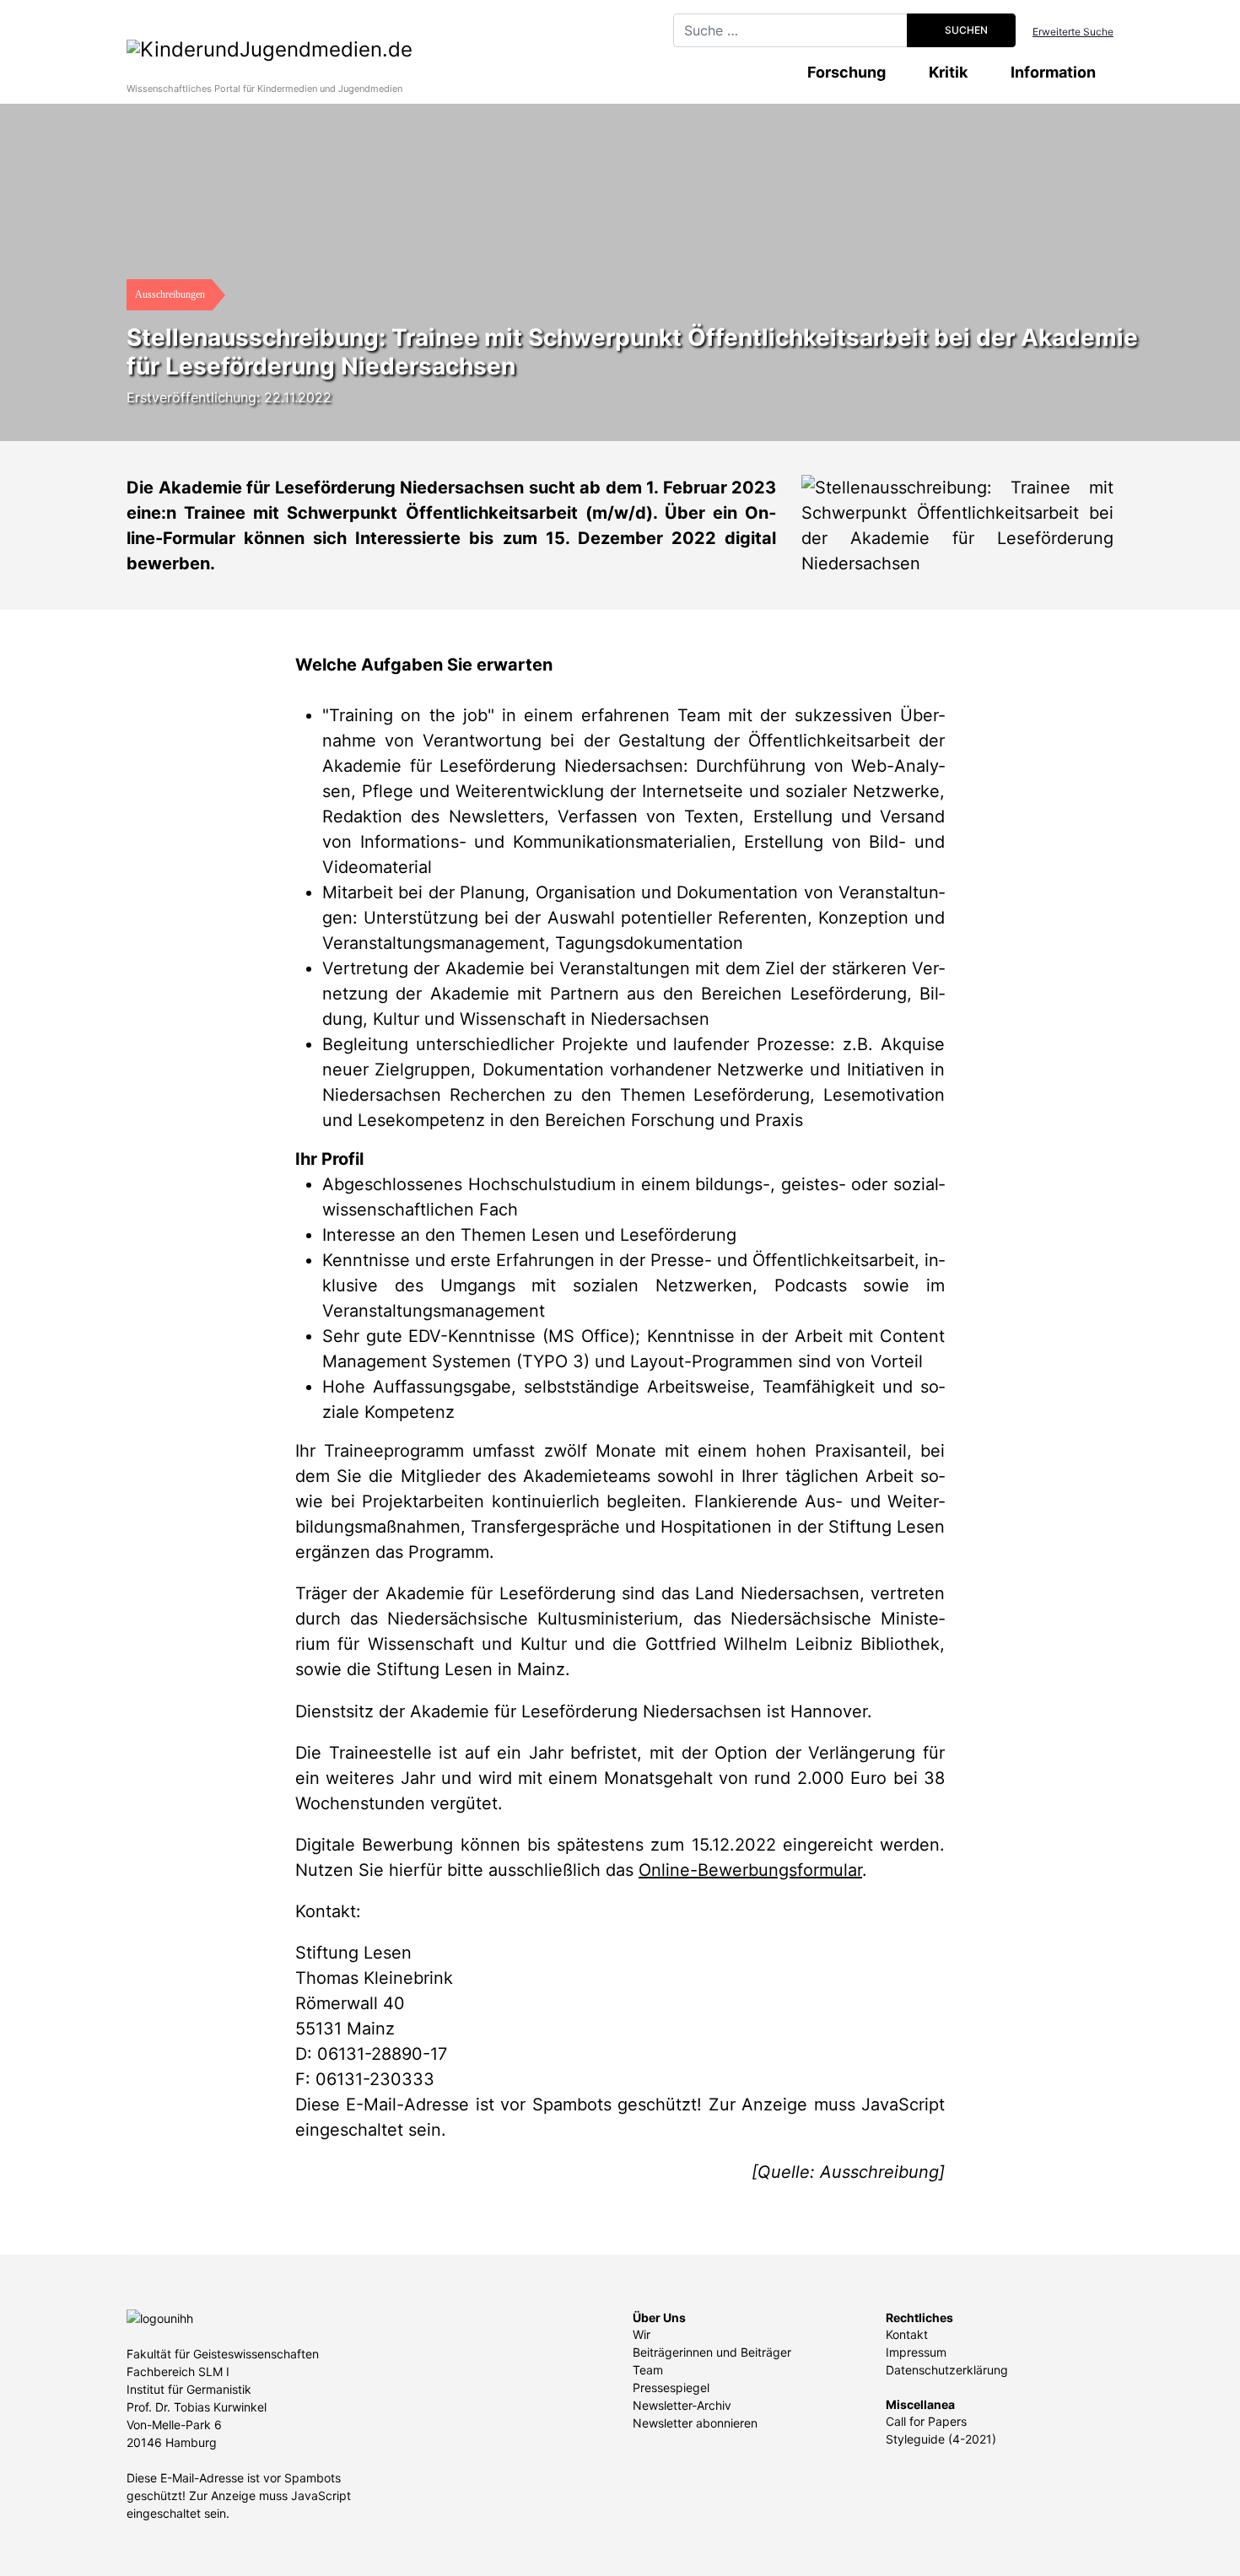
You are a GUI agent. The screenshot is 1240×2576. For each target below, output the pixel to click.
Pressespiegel (671, 2387)
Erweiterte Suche (1073, 32)
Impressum (916, 2352)
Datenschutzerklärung (947, 2370)
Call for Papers (926, 2421)
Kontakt (907, 2334)
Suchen (965, 30)
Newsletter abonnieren (695, 2423)
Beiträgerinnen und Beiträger (712, 2352)
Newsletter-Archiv (682, 2405)
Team (648, 2370)
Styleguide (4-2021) (941, 2439)
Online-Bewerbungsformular (750, 1870)
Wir (642, 2334)
